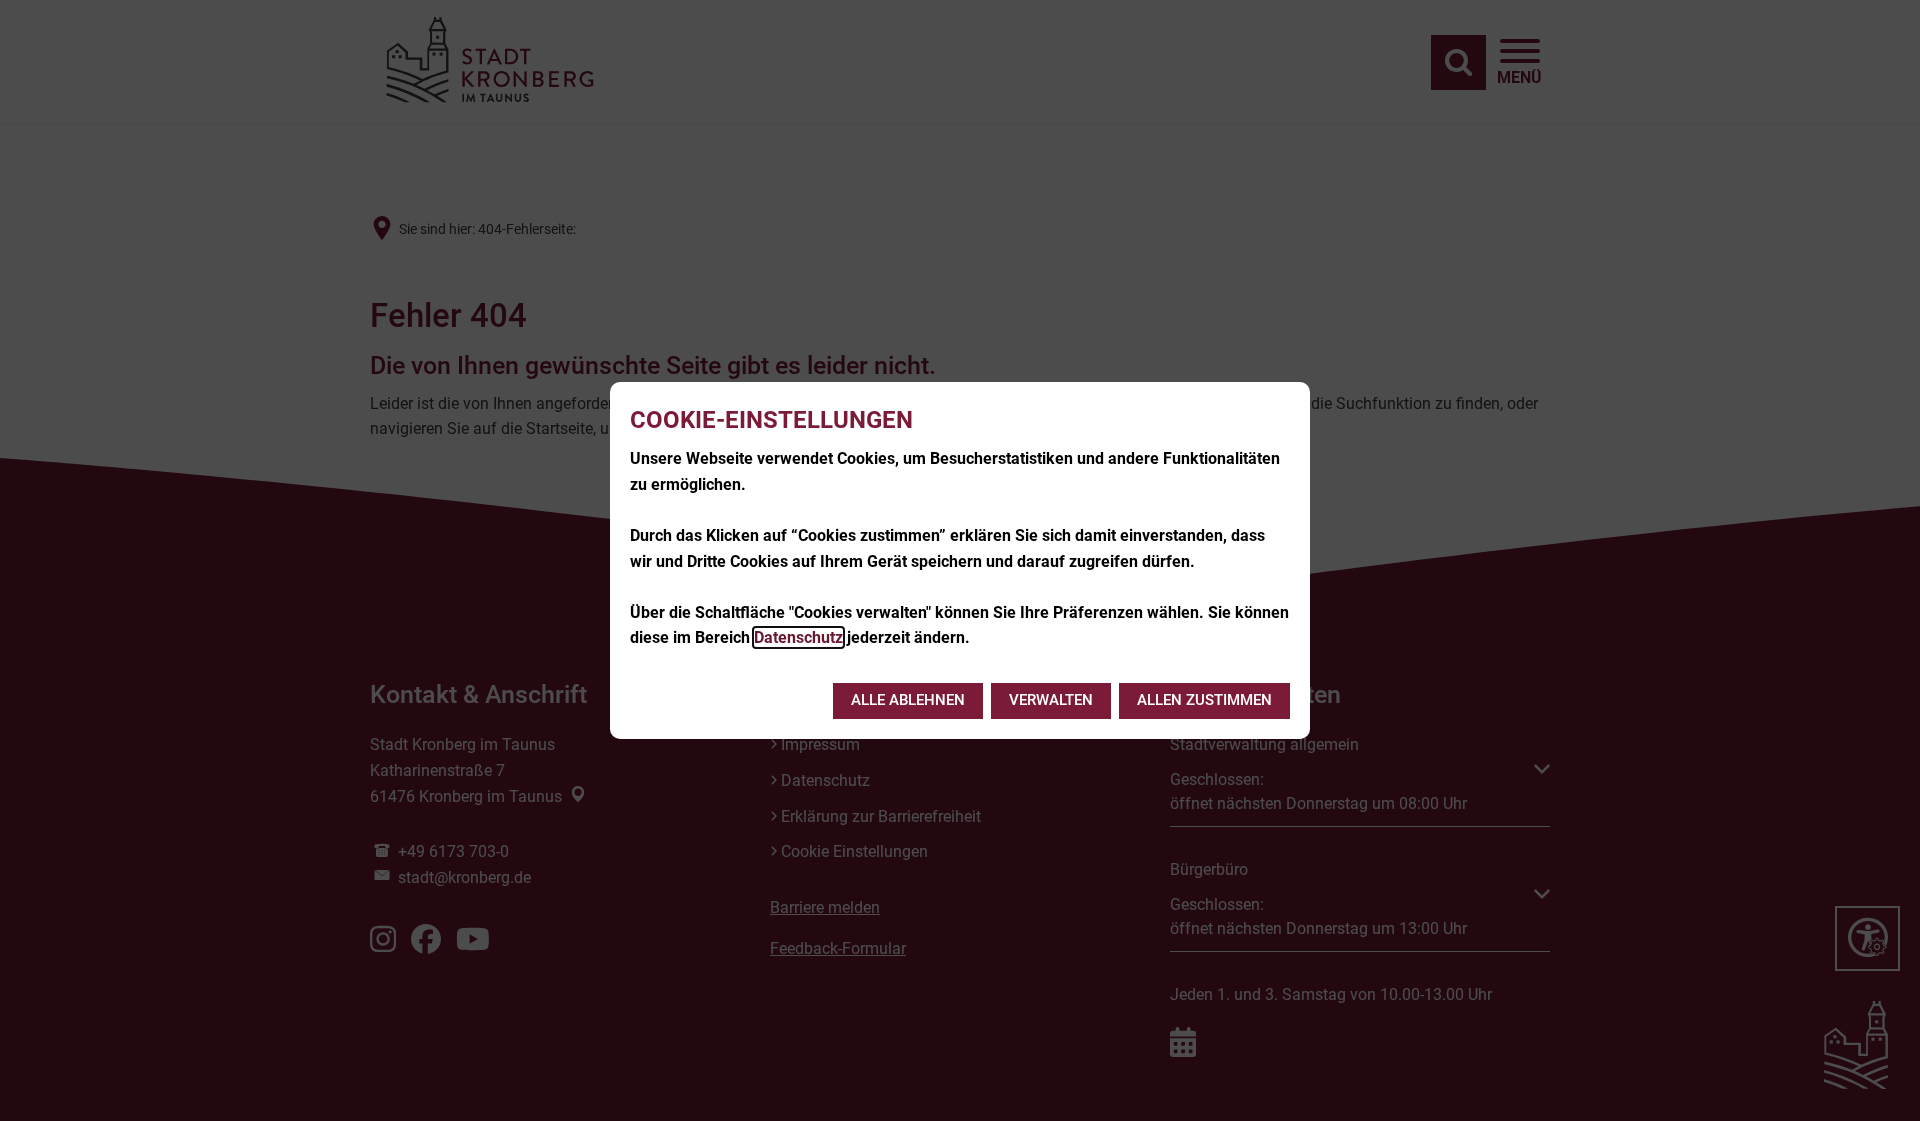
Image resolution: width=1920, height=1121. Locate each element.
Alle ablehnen (908, 700)
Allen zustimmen (1204, 700)
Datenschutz (798, 637)
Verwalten (1051, 700)
